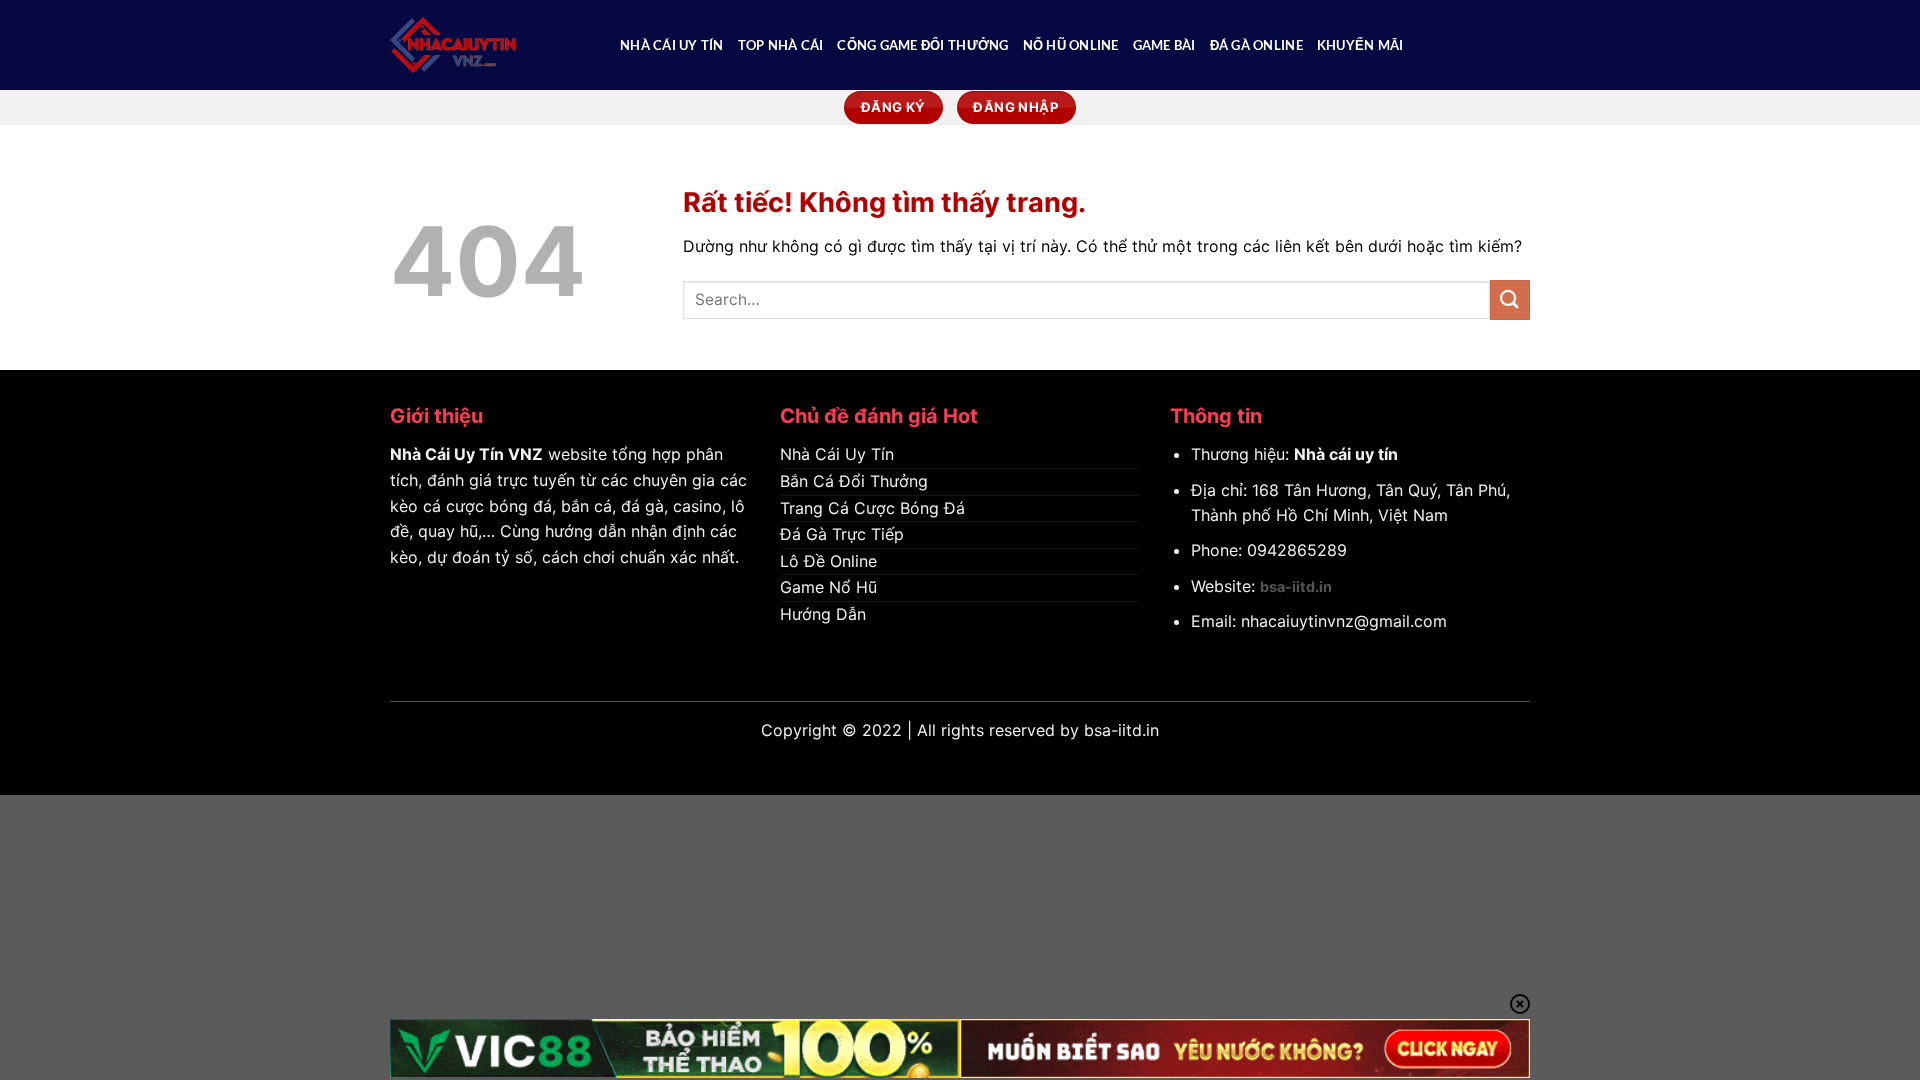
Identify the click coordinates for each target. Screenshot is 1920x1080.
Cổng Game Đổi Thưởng (922, 45)
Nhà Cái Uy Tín (672, 45)
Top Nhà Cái (781, 45)
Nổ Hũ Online (1071, 45)
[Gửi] (1510, 299)
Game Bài (1164, 45)
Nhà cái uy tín (1346, 454)
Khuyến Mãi (1360, 45)
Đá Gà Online (1256, 45)
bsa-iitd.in (1296, 586)
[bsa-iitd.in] (490, 45)
